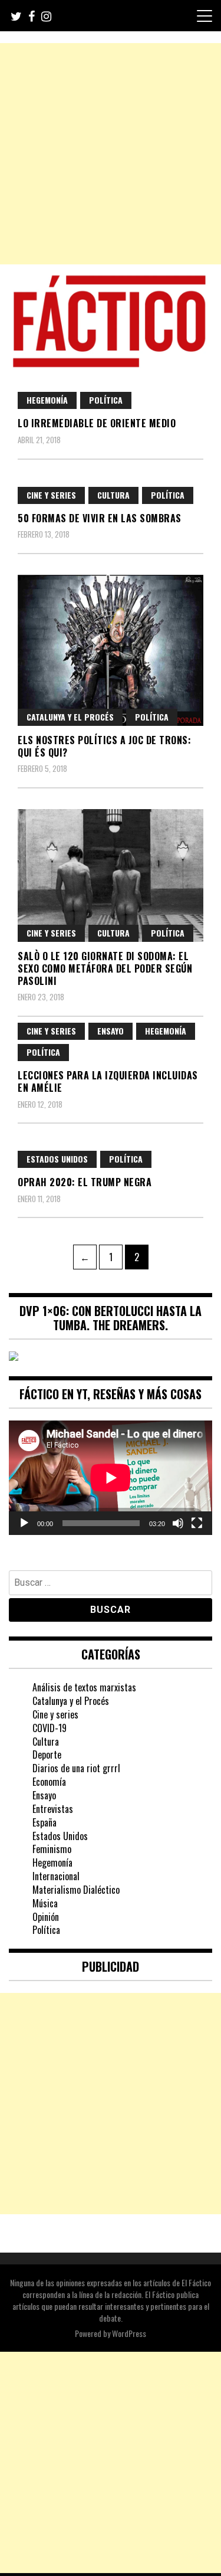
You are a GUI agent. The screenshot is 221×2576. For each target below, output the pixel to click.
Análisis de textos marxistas (84, 1687)
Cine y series (51, 495)
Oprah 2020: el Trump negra (85, 1182)
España (44, 1822)
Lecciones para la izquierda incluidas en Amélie (108, 1081)
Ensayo (111, 1031)
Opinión (46, 1917)
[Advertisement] (111, 154)
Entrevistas (53, 1809)
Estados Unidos (57, 1159)
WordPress (129, 2333)
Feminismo (52, 1849)
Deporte (47, 1755)
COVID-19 (50, 1728)
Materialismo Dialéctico (76, 1890)
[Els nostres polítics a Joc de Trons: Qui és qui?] (111, 650)
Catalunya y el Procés (70, 717)
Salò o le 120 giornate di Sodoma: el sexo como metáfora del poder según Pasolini (105, 968)
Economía (49, 1782)
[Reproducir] (24, 1523)
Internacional (56, 1876)
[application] (111, 1478)
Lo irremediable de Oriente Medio (97, 423)
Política (106, 400)
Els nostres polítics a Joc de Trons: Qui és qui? (104, 746)
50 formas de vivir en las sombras (100, 518)
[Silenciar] (178, 1523)
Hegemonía (47, 400)
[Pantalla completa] (197, 1523)
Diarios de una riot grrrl (76, 1768)
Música (45, 1903)
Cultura (113, 495)
